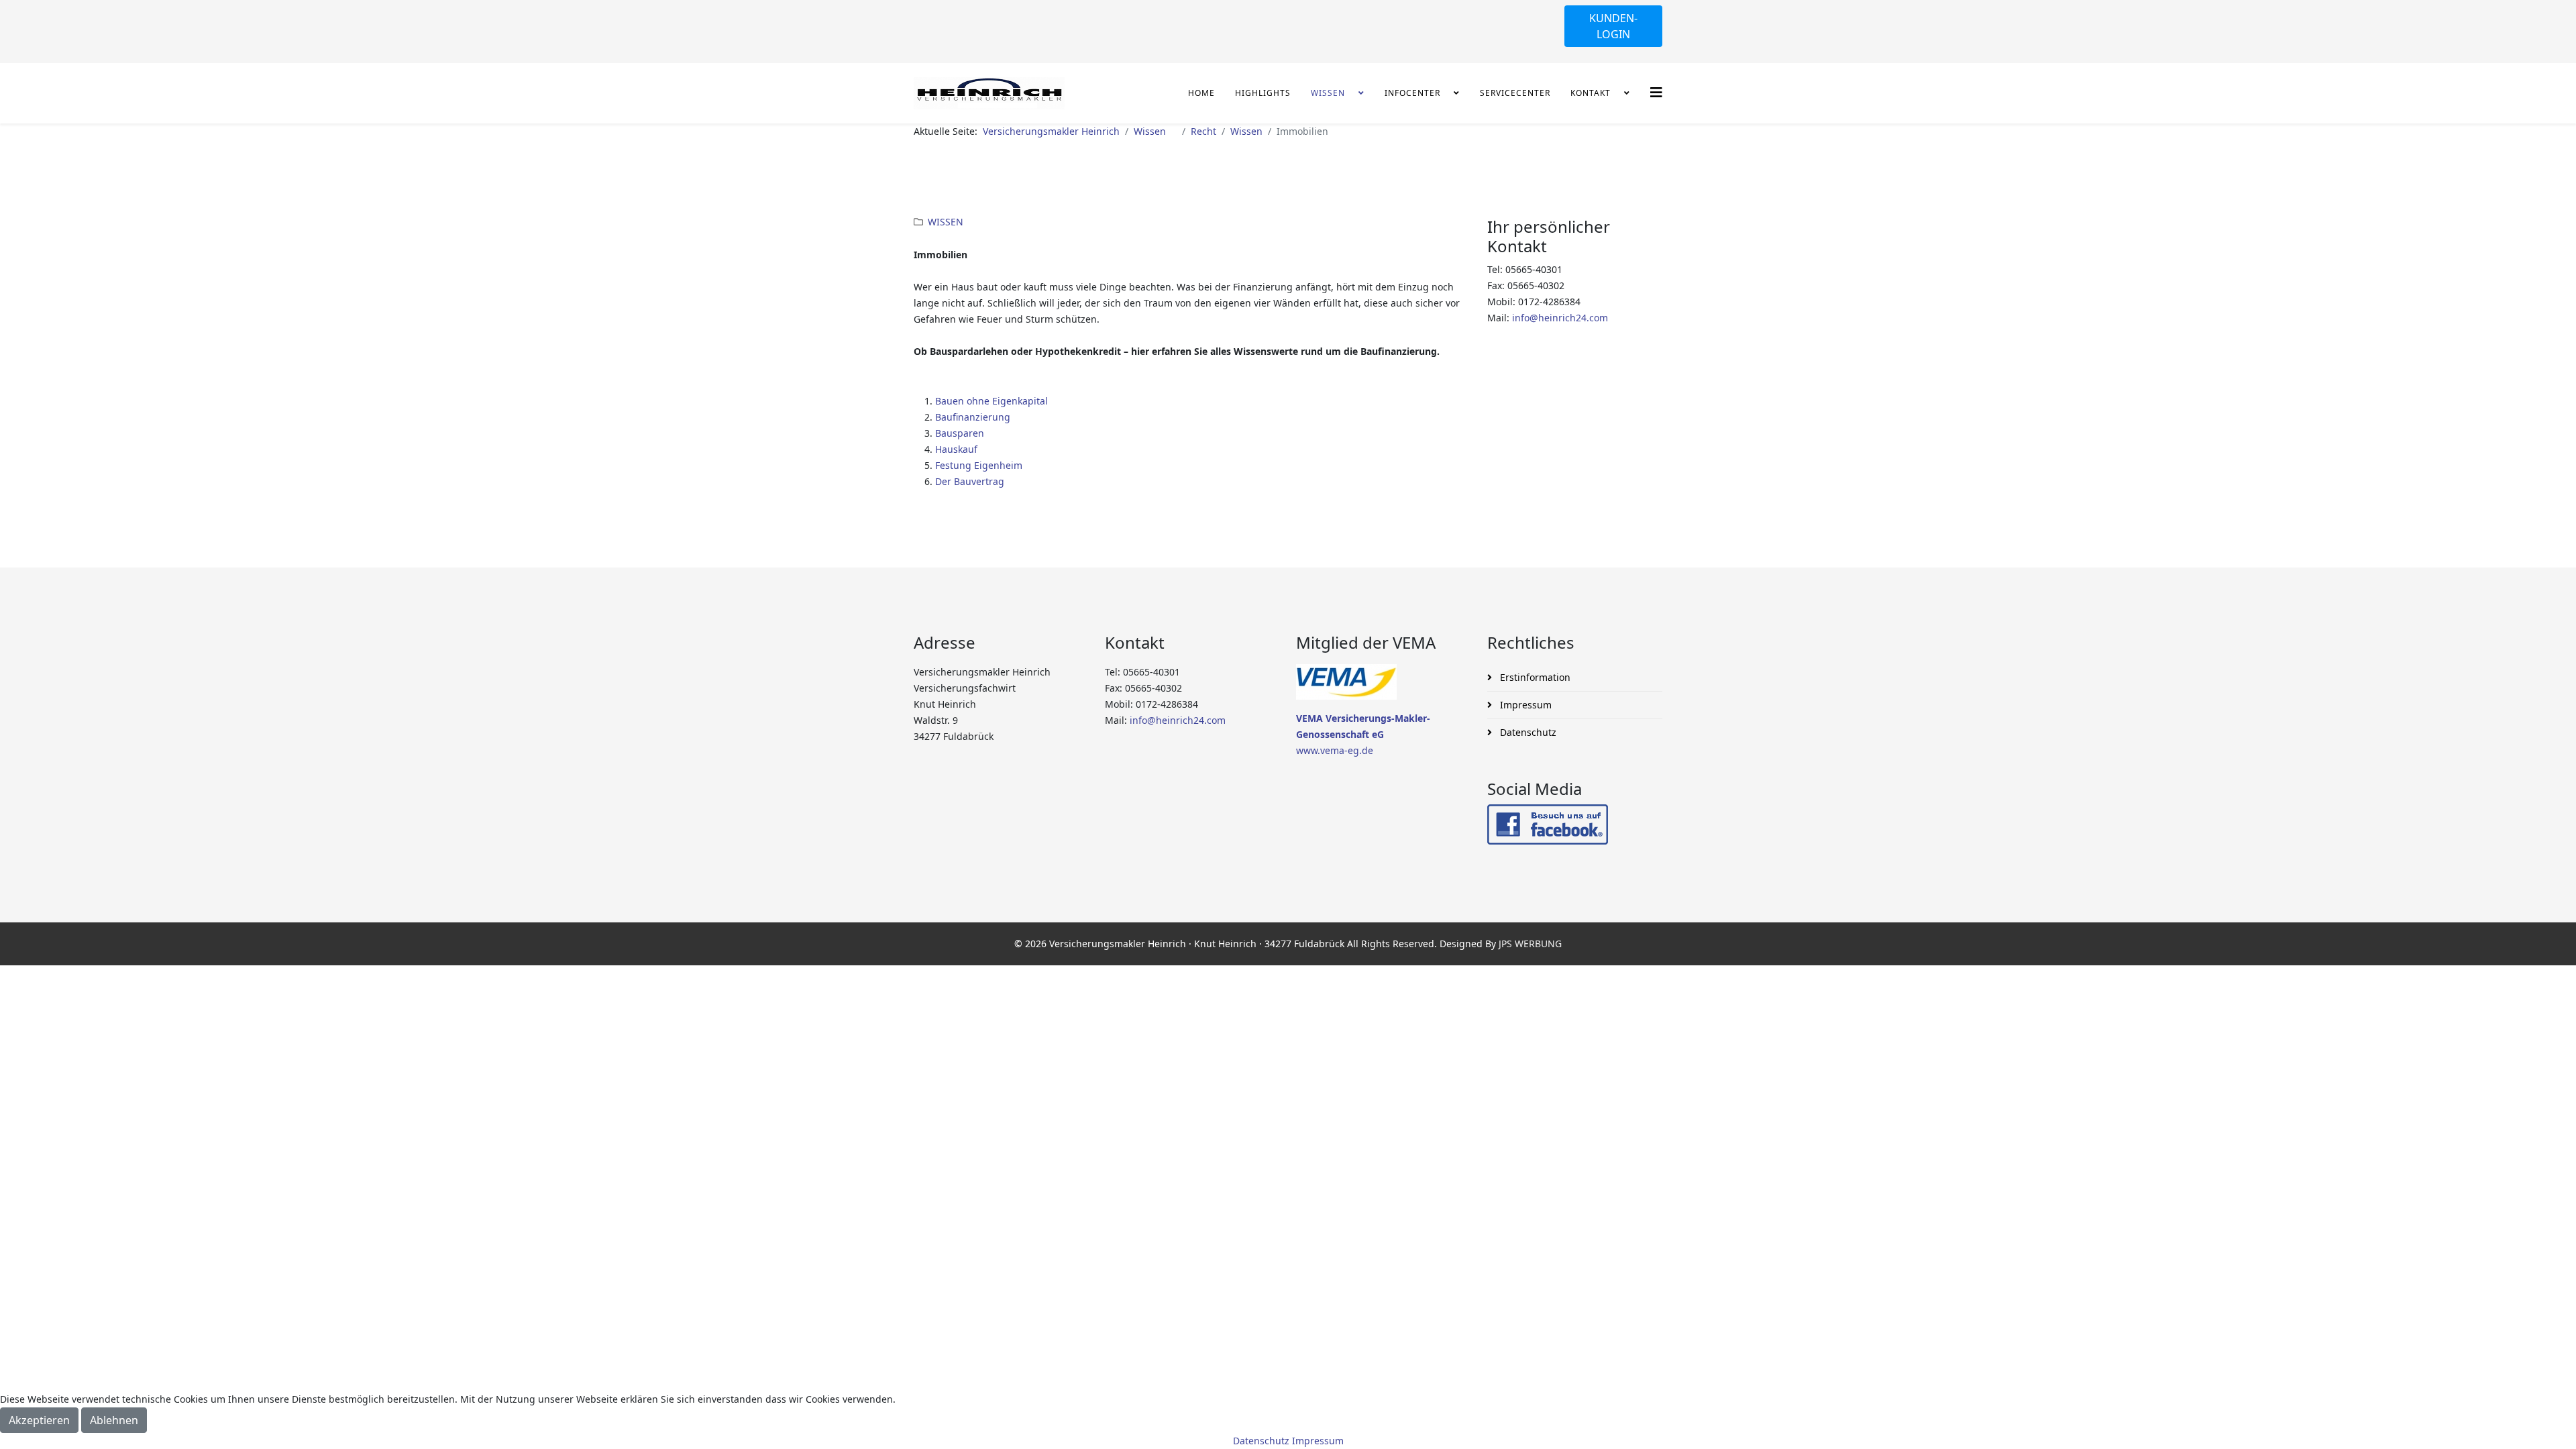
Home (1201, 93)
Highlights (1263, 93)
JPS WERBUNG (1530, 944)
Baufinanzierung (973, 417)
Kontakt (1596, 93)
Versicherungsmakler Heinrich (1051, 131)
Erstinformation (1534, 677)
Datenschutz (1527, 732)
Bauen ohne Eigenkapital (991, 401)
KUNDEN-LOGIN (1613, 26)
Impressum (1524, 705)
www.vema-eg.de (1335, 750)
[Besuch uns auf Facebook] (1575, 824)
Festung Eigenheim (979, 465)
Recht (1203, 131)
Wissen (1333, 93)
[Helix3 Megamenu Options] (1656, 92)
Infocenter (1418, 93)
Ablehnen (114, 1420)
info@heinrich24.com (1560, 318)
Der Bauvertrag (970, 481)
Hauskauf (956, 449)
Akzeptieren (39, 1420)
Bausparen (960, 433)
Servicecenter (1515, 93)
